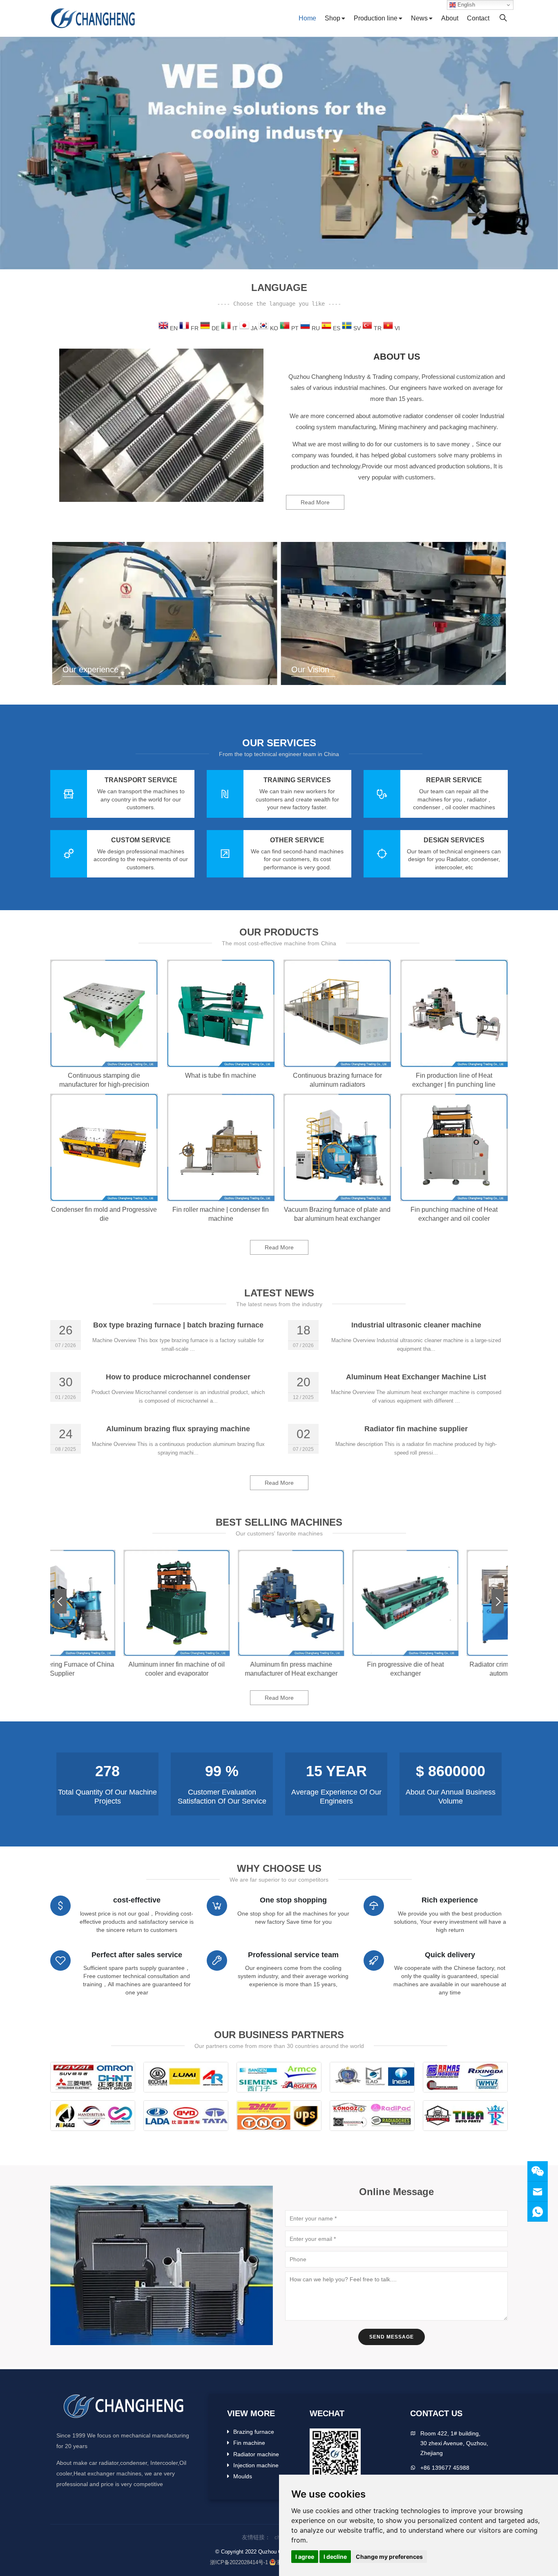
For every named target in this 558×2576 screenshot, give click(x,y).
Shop (333, 18)
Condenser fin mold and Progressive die (104, 1214)
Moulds (243, 2476)
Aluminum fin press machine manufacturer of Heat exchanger (336, 1669)
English (465, 5)
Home (307, 18)
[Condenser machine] (279, 153)
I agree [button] (305, 2557)
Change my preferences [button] (389, 2557)
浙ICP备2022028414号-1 (239, 2562)
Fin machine (249, 2443)
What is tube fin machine (221, 1075)
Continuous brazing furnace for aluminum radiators (337, 1080)
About (450, 18)
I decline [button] (335, 2557)
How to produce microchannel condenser (178, 1377)
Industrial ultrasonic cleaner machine (416, 1325)
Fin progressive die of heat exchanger (451, 1669)
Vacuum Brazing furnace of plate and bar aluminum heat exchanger (337, 1214)
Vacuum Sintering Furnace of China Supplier (108, 1669)
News (419, 18)
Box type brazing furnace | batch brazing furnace (178, 1325)
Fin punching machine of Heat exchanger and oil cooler (454, 1214)
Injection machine (256, 2465)
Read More (315, 502)
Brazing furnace (254, 2432)
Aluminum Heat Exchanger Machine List (416, 1377)
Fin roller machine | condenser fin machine (221, 1214)
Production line (376, 18)
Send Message (392, 2337)
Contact (478, 18)
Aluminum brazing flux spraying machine (178, 1429)
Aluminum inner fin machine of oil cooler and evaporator (222, 1669)
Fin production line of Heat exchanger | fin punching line (454, 1080)
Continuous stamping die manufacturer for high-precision (104, 1080)
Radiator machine (256, 2454)
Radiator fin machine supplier (416, 1429)
